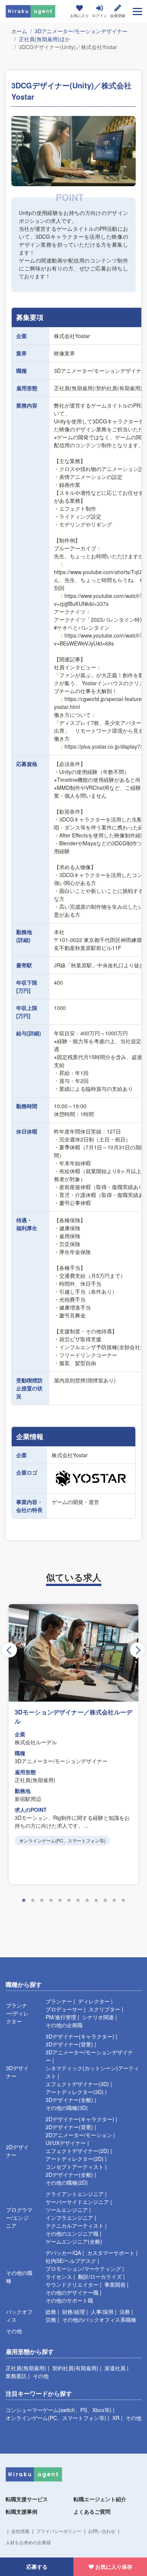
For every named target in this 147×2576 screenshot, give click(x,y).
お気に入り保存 (114, 2567)
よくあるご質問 (92, 2511)
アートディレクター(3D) (75, 2092)
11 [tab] (114, 1901)
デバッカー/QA (63, 2253)
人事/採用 (102, 2312)
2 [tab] (33, 1901)
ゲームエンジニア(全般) (74, 2241)
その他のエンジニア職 (72, 2233)
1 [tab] (24, 1901)
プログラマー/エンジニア (19, 2218)
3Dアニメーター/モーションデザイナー (81, 31)
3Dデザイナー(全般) (69, 2100)
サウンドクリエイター (72, 2284)
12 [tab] (123, 1901)
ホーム (19, 31)
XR (116, 2418)
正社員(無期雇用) (26, 2368)
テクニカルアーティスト (75, 2225)
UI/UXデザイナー (66, 2143)
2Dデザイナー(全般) (69, 2174)
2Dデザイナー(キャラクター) (80, 2119)
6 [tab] (69, 1901)
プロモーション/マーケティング (83, 2269)
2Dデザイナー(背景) (69, 2127)
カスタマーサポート (111, 2253)
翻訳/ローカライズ (100, 2276)
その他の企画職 (64, 2025)
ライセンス (59, 2276)
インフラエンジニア (69, 2218)
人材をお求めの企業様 (28, 2542)
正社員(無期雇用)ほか (44, 39)
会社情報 (20, 2531)
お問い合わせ (102, 2531)
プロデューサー (64, 2009)
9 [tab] (96, 1901)
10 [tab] (105, 1901)
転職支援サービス (27, 2499)
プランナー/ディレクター (17, 2013)
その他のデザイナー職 (72, 2292)
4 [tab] (51, 1901)
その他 (14, 2331)
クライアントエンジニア (75, 2194)
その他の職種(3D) (67, 2108)
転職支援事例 (21, 2511)
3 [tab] (42, 1901)
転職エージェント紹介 (100, 2499)
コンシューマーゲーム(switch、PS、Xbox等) (59, 2410)
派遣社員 (115, 2368)
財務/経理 (73, 2312)
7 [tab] (78, 1901)
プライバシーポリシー (59, 2531)
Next (138, 1650)
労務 (51, 2320)
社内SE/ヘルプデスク (71, 2261)
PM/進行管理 (61, 2017)
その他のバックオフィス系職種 (99, 2320)
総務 (51, 2312)
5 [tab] (60, 1901)
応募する (37, 2567)
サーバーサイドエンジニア (77, 2202)
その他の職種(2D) (67, 2182)
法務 (125, 2312)
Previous (9, 1650)
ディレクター (94, 2001)
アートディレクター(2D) (75, 2159)
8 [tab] (87, 1901)
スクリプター (104, 2009)
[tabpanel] (73, 1744)
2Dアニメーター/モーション (79, 2135)
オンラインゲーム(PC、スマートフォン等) (56, 2418)
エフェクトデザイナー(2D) (77, 2151)
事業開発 (115, 2284)
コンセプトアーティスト (75, 2167)
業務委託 (16, 2376)
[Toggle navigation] (137, 11)
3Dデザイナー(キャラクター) (80, 2036)
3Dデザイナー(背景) (69, 2044)
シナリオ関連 (98, 2017)
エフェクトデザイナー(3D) (77, 2084)
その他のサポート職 (69, 2300)
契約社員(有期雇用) (75, 2368)
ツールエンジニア (67, 2210)
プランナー (59, 2001)
